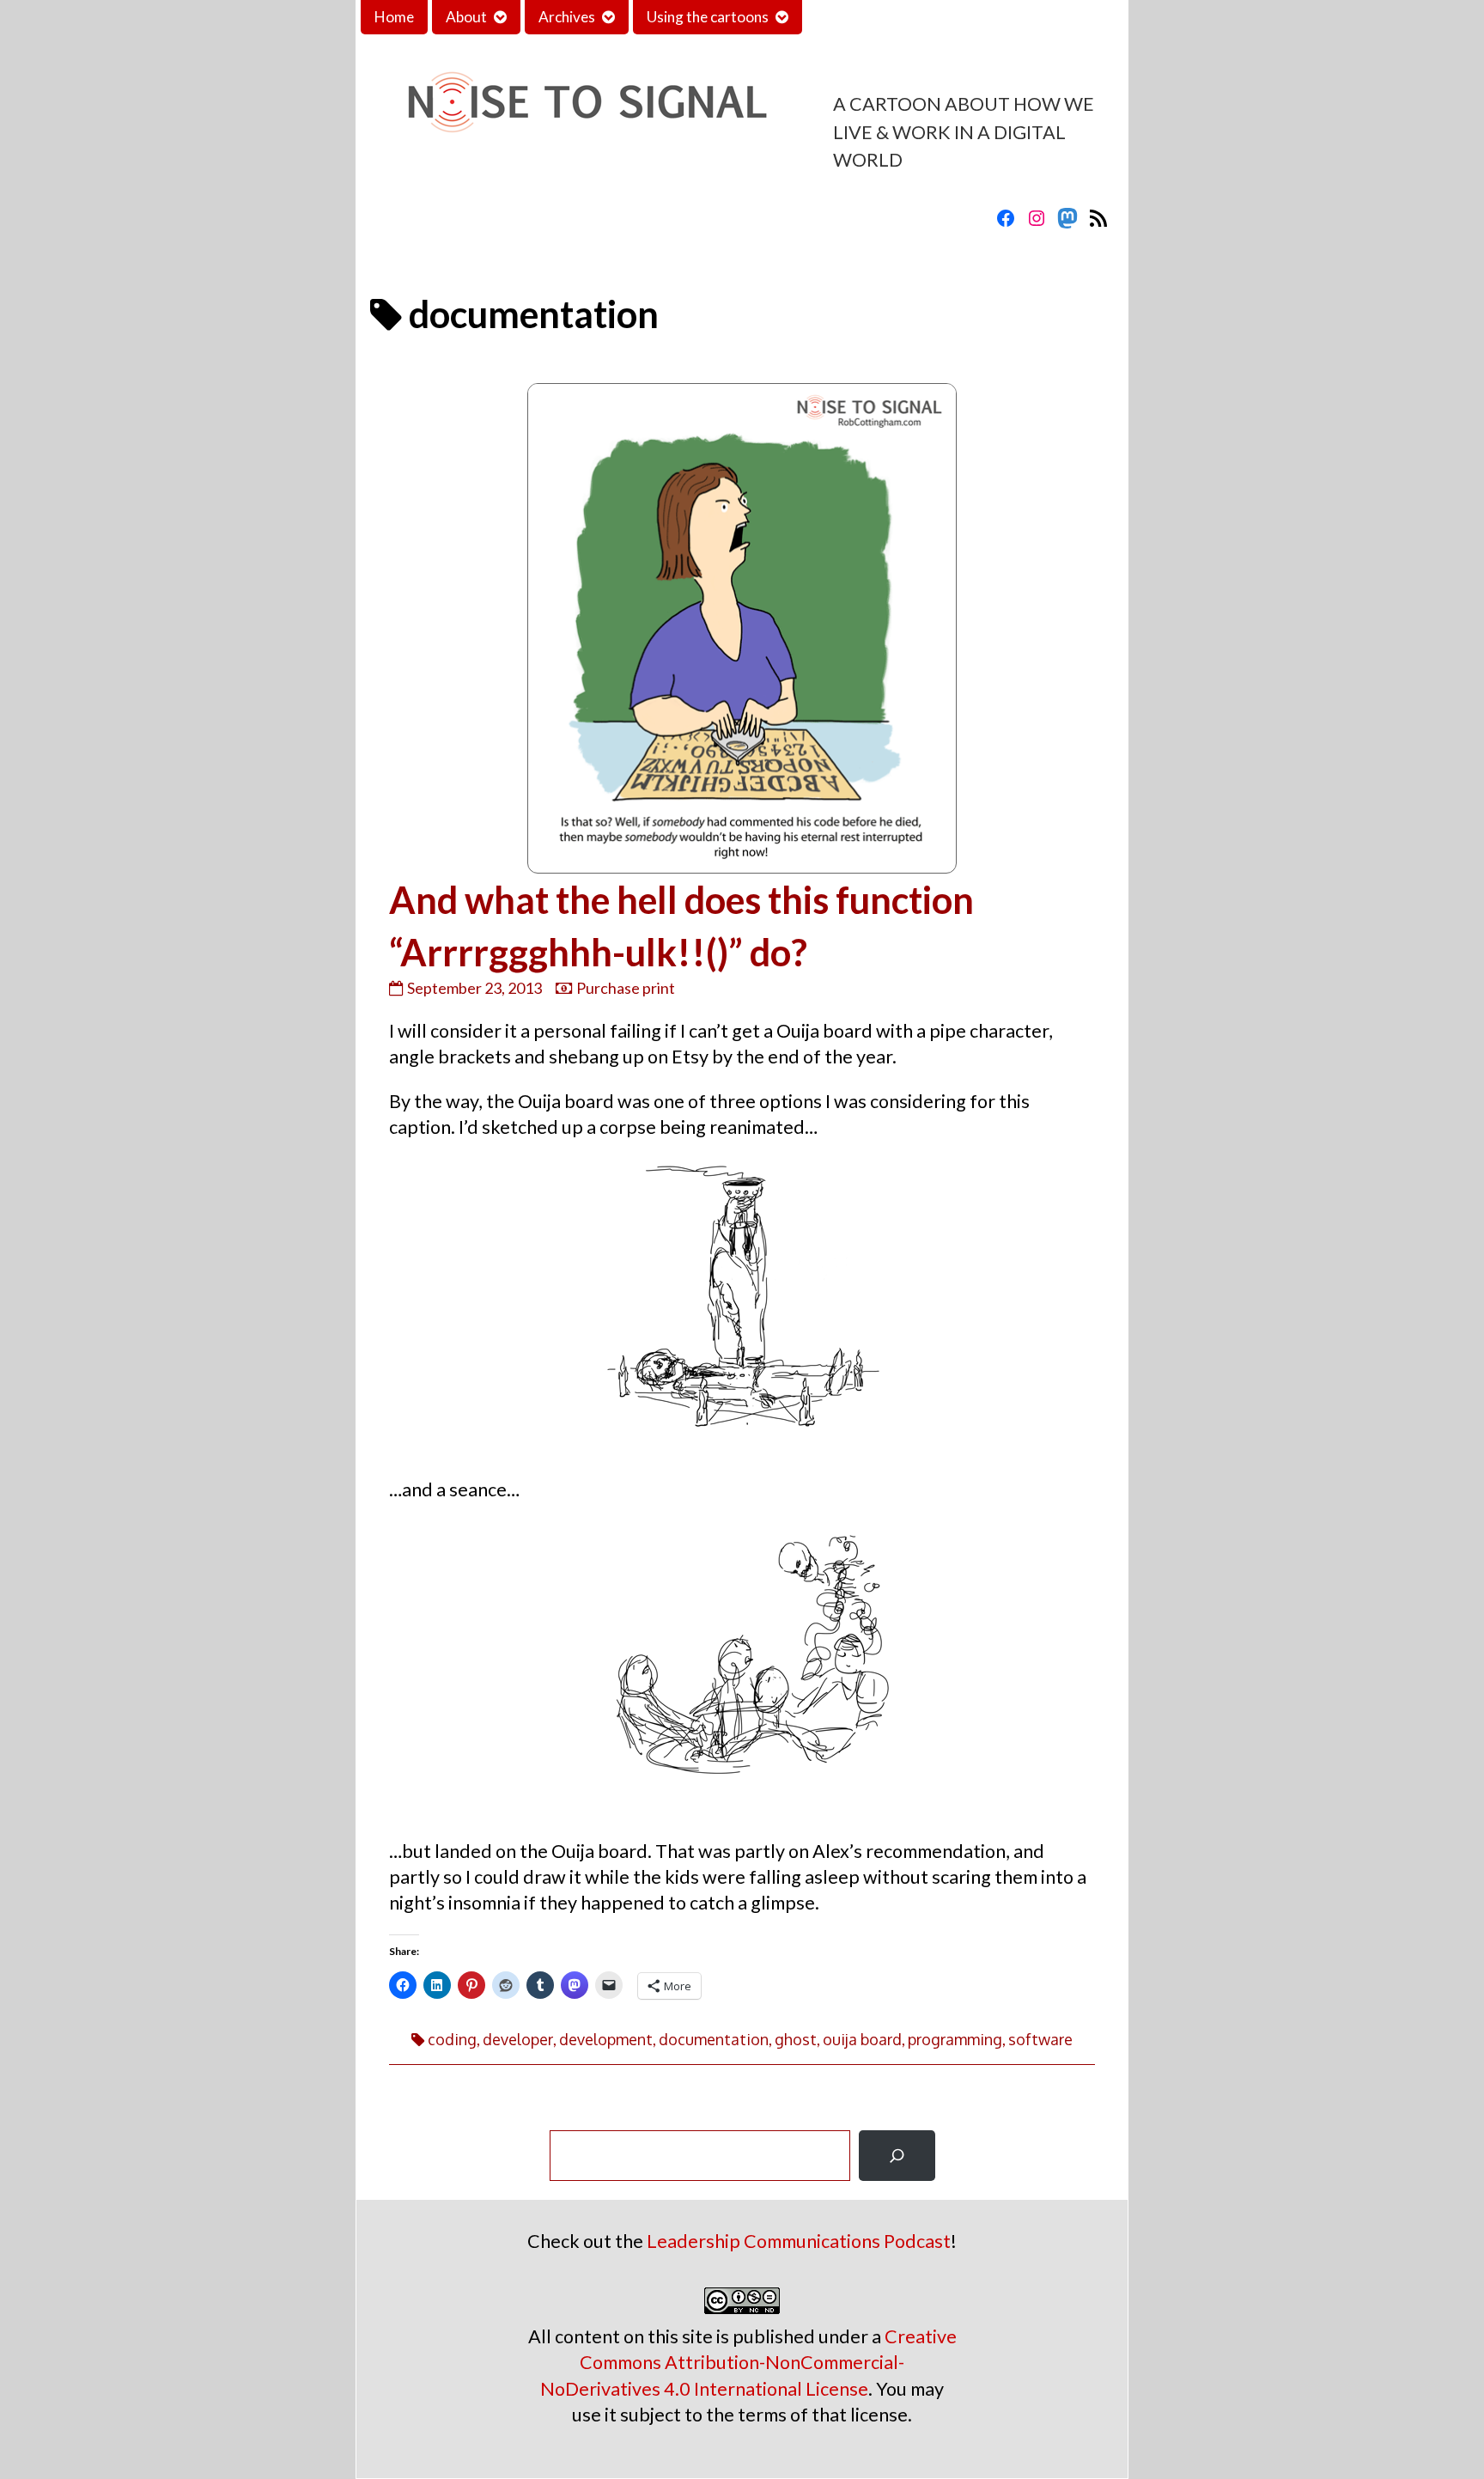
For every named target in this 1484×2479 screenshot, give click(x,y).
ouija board (862, 2039)
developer (518, 2039)
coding (452, 2039)
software (1040, 2039)
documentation (714, 2039)
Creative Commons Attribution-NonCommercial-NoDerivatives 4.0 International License (748, 2362)
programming (955, 2039)
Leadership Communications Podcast (799, 2241)
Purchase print (626, 988)
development (606, 2039)
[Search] (897, 2156)
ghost (796, 2039)
